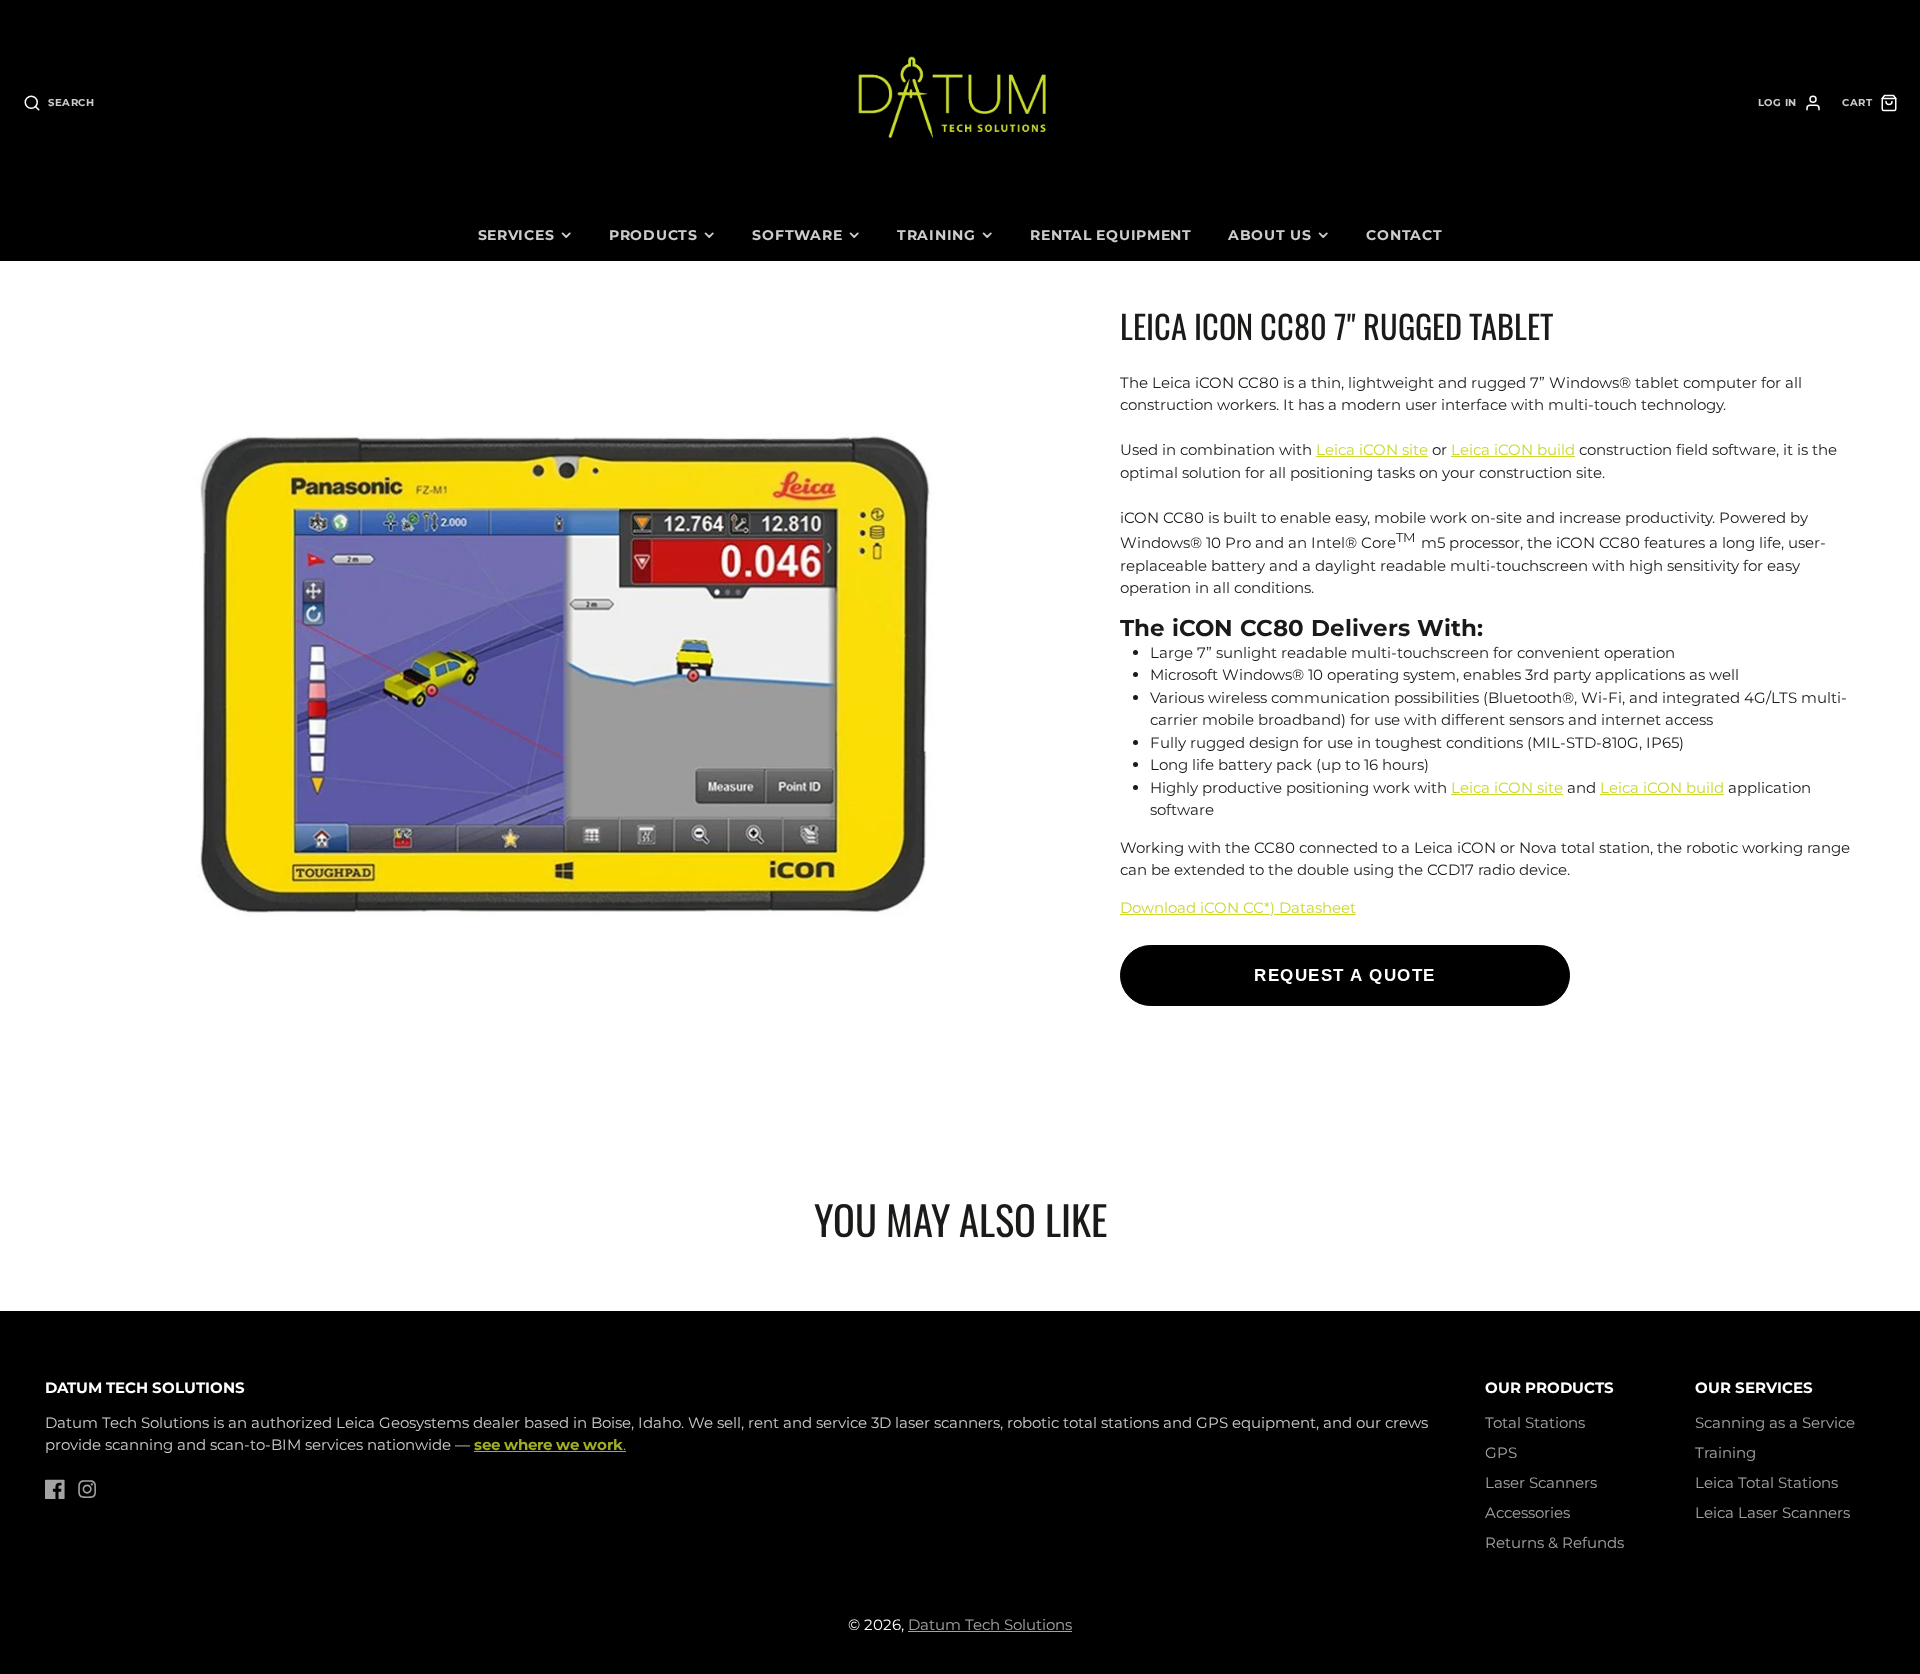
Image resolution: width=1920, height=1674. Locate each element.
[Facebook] (55, 1489)
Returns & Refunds (1554, 1542)
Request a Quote (1345, 975)
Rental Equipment (1111, 235)
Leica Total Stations (1766, 1482)
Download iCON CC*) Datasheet (1238, 906)
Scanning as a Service (1775, 1422)
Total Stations (1535, 1422)
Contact (1404, 235)
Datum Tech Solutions (990, 1624)
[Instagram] (87, 1489)
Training (936, 235)
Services (516, 235)
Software (797, 235)
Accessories (1527, 1512)
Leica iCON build (1513, 449)
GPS (1501, 1452)
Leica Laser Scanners (1772, 1512)
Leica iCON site (1372, 449)
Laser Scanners (1541, 1482)
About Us (1270, 235)
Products (653, 235)
